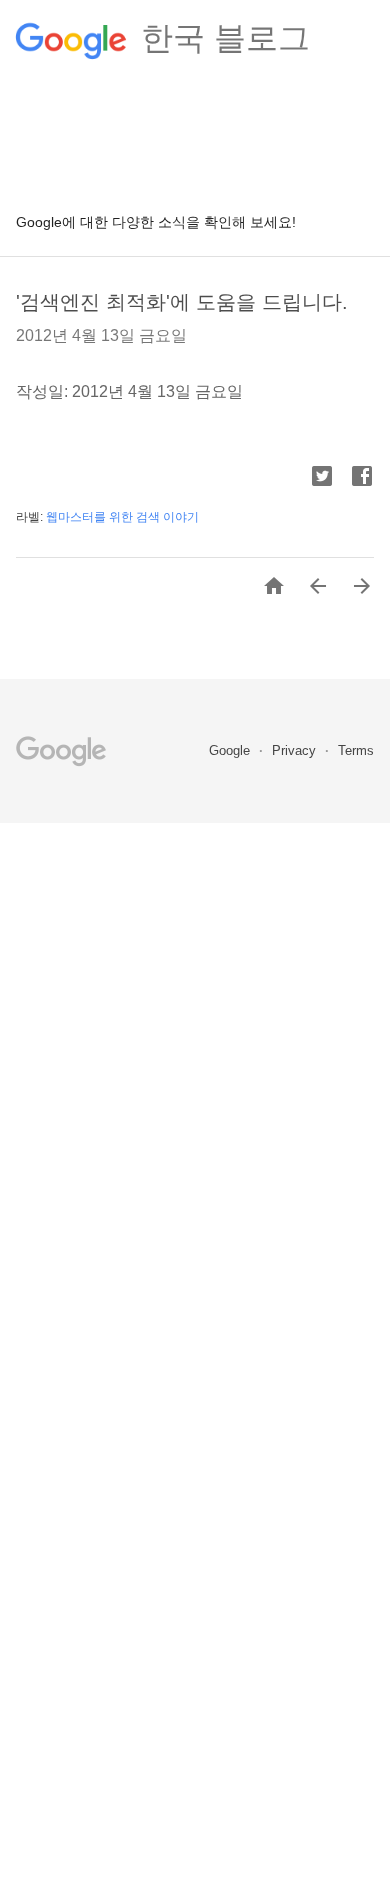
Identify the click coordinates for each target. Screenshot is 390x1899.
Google (231, 750)
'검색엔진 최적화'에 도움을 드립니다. (182, 302)
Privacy (296, 750)
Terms (356, 750)
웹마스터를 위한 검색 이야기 (122, 517)
